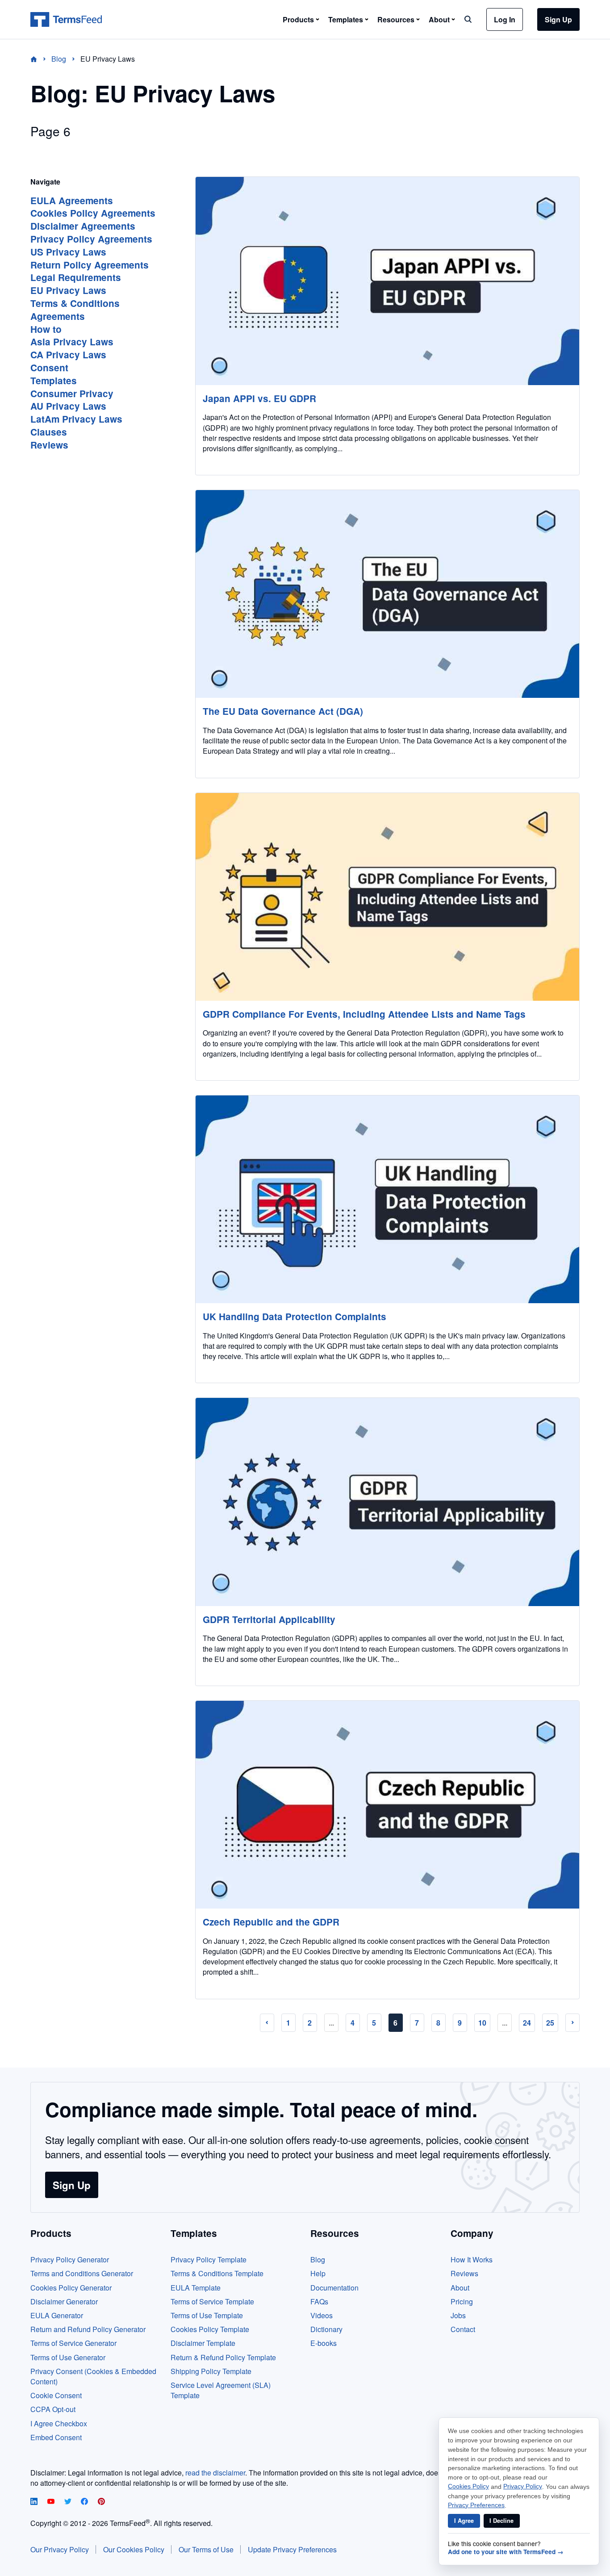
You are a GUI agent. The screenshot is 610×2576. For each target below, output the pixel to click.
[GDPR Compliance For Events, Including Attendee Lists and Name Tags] (387, 897)
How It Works (472, 2259)
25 (550, 2023)
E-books (324, 2343)
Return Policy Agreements (90, 265)
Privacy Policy (523, 2486)
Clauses (49, 432)
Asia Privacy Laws (72, 342)
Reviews (49, 445)
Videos (322, 2315)
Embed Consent (56, 2437)
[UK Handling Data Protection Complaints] (387, 1199)
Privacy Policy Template (209, 2259)
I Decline (501, 2521)
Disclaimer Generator (64, 2301)
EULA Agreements (72, 200)
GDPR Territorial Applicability (269, 1619)
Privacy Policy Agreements (91, 239)
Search (468, 19)
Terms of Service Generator (73, 2343)
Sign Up (558, 19)
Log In (505, 19)
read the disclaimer (215, 2473)
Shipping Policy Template (211, 2371)
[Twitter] (69, 2502)
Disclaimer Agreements (83, 226)
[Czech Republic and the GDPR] (387, 1805)
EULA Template (196, 2288)
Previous (267, 2023)
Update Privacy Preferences (292, 2549)
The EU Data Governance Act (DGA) (283, 711)
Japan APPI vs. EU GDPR (259, 398)
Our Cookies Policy (134, 2549)
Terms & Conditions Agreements (75, 310)
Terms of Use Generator (68, 2357)
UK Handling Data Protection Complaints (295, 1316)
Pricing (462, 2301)
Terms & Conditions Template (217, 2273)
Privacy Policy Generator (70, 2259)
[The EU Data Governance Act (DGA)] (387, 594)
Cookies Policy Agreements (93, 213)
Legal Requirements (76, 277)
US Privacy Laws (68, 252)
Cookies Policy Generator (71, 2288)
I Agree (464, 2521)
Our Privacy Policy (60, 2549)
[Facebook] (85, 2502)
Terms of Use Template (207, 2315)
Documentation (334, 2288)
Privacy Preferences (476, 2505)
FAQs (319, 2301)
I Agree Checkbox (59, 2423)
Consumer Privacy (72, 393)
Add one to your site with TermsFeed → (506, 2552)
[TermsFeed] (66, 20)
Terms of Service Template (212, 2301)
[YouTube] (52, 2502)
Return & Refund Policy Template (223, 2357)
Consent (49, 367)
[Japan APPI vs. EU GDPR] (387, 281)
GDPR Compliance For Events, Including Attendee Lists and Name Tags (364, 1014)
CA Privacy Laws (68, 355)
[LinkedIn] (35, 2502)
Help (318, 2273)
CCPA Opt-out (53, 2409)
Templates (54, 380)
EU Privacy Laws (68, 290)
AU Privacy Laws (68, 406)
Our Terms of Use (206, 2549)
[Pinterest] (101, 2502)
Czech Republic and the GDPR (271, 1922)
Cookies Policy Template (210, 2329)
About (460, 2288)
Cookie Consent (56, 2395)
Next (572, 2023)
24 (527, 2023)
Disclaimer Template (203, 2343)
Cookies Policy (468, 2486)
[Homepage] (39, 59)
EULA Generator (57, 2315)
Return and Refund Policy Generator (88, 2329)
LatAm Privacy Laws (76, 419)
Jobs (458, 2315)
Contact (463, 2329)
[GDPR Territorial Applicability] (387, 1502)
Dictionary (326, 2329)
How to (46, 329)
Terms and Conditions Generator (82, 2273)
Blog (318, 2259)
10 (482, 2023)
